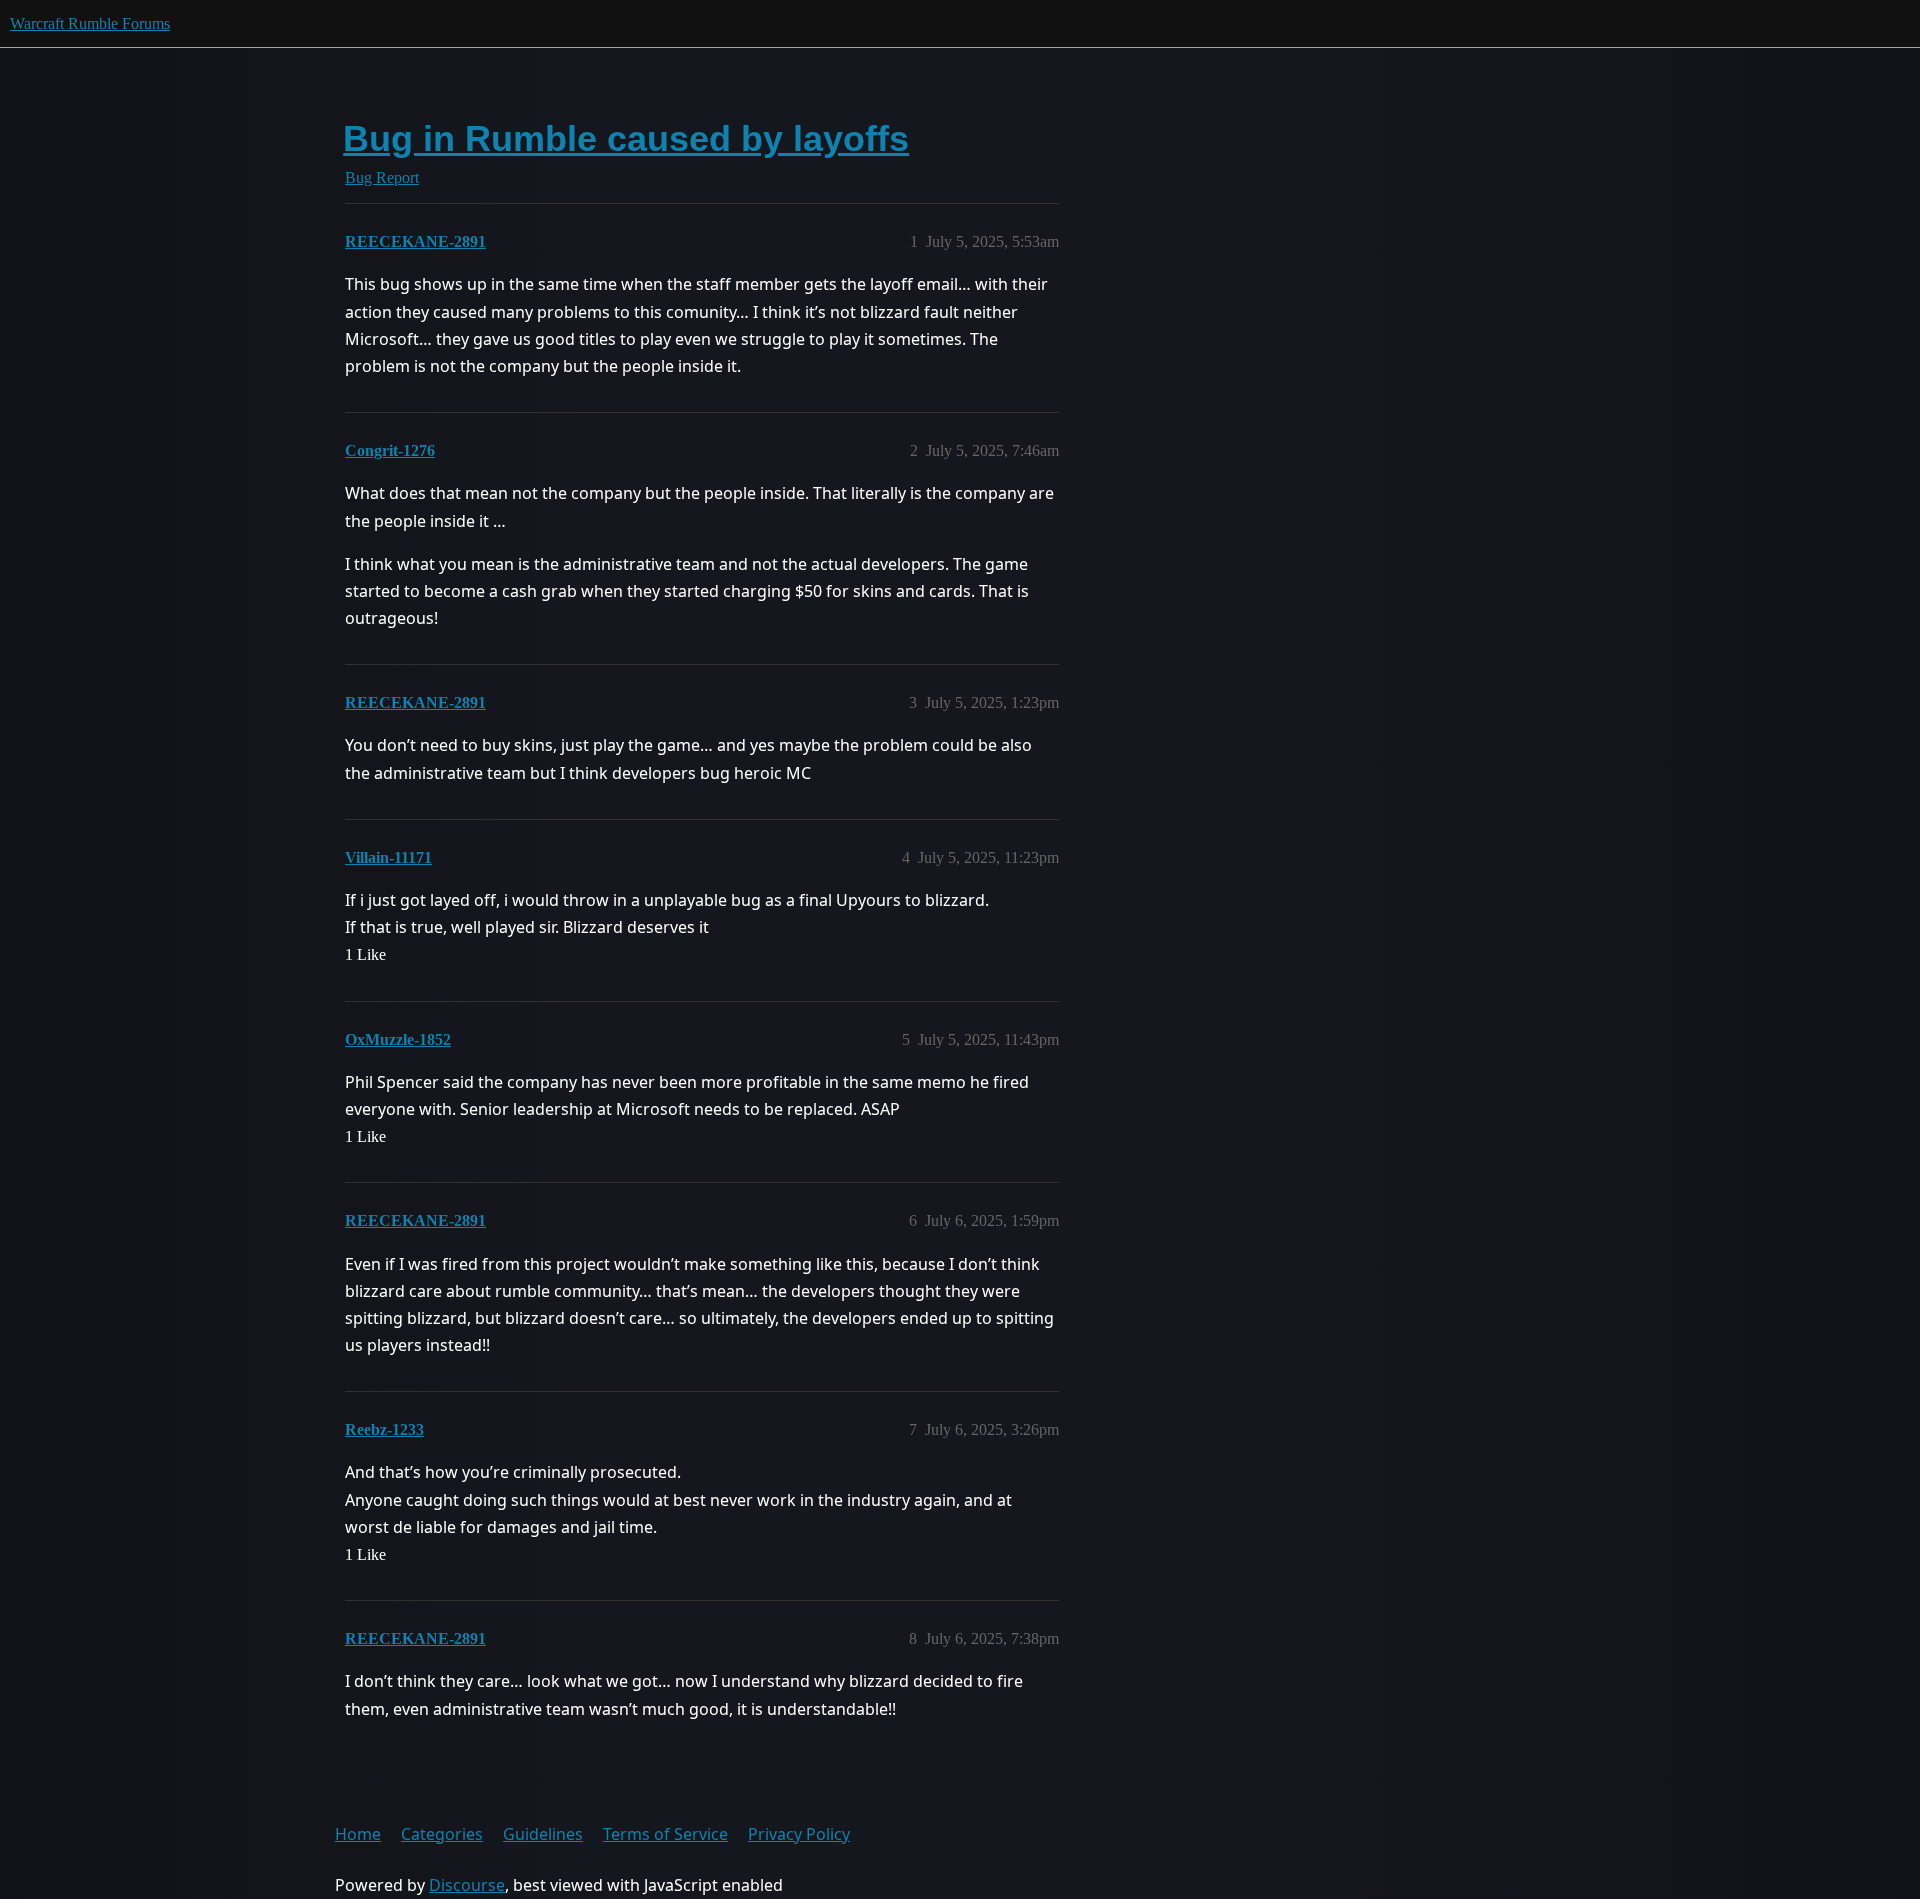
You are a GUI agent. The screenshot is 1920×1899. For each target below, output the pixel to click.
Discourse (467, 1885)
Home (358, 1834)
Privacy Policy (799, 1834)
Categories (442, 1834)
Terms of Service (665, 1834)
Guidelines (543, 1834)
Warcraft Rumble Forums (90, 23)
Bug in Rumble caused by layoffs (626, 138)
